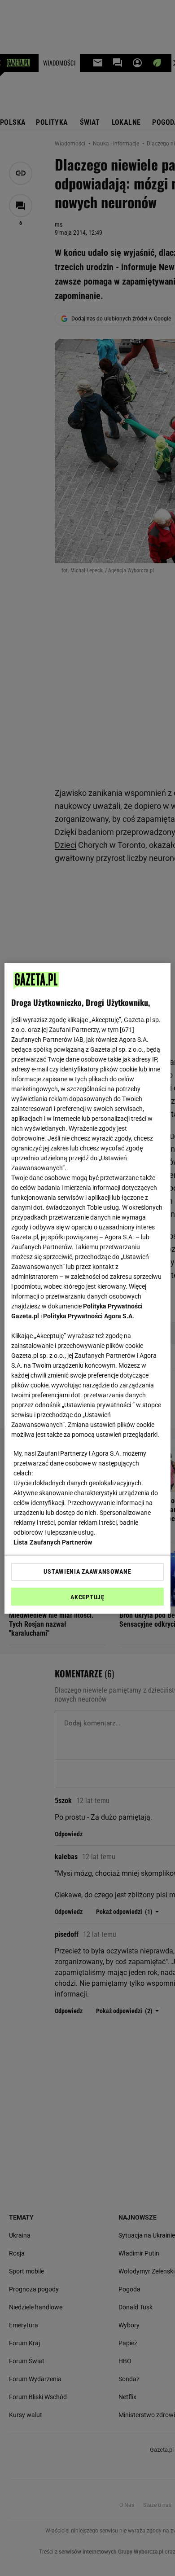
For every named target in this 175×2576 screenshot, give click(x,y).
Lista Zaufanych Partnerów (53, 1542)
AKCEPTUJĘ (87, 1597)
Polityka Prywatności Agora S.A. (89, 1316)
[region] (88, 1288)
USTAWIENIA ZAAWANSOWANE (87, 1571)
